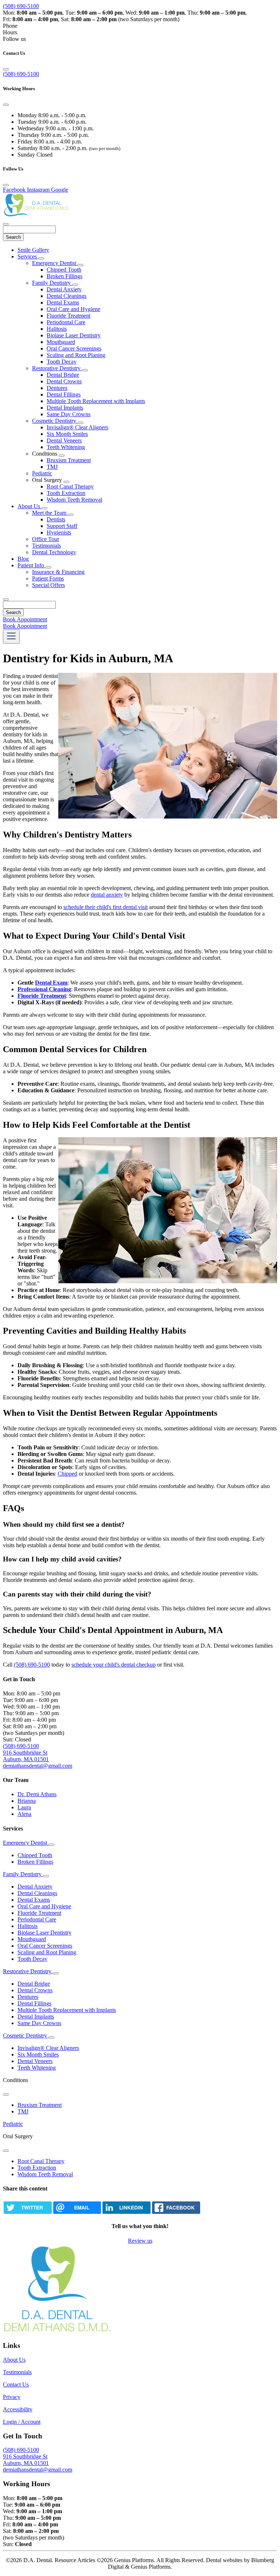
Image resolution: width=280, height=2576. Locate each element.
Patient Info (32, 565)
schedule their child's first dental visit (106, 907)
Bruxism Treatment (69, 460)
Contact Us (16, 2385)
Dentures (57, 388)
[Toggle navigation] (11, 637)
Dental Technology (54, 552)
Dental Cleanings (67, 296)
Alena (24, 1814)
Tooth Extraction (66, 493)
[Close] (6, 69)
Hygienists (59, 532)
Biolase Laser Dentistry (74, 335)
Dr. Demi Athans (37, 1794)
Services (28, 256)
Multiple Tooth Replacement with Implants (96, 401)
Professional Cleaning (44, 989)
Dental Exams (63, 302)
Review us (140, 2241)
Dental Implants (65, 408)
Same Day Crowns (69, 414)
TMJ (52, 467)
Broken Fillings (65, 276)
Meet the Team (50, 513)
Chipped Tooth (64, 270)
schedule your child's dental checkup (114, 1665)
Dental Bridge (63, 375)
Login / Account (22, 2422)
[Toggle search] (6, 599)
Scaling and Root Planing (76, 355)
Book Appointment (25, 619)
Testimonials (46, 546)
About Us (30, 506)
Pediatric (42, 473)
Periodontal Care (66, 322)
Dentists (56, 519)
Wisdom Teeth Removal (74, 500)
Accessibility (18, 2409)
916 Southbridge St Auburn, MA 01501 (26, 1756)
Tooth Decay (62, 362)
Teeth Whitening (66, 447)
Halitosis (57, 329)
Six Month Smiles (67, 434)
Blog (23, 559)
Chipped (67, 1474)
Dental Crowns (64, 381)
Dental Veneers (64, 440)
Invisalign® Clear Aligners (77, 427)
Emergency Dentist (55, 263)
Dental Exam (51, 983)
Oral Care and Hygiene (73, 309)
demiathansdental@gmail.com (38, 1766)
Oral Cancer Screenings (74, 348)
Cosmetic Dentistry (55, 421)
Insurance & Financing (58, 572)
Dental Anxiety (64, 289)
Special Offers (48, 585)
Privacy (12, 2397)
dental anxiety (107, 895)
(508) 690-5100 (21, 6)
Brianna (27, 1801)
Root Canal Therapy (70, 486)
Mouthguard (61, 342)
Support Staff (62, 526)
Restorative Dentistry (57, 368)
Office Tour (46, 539)
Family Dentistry (52, 283)
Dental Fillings (64, 394)
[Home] (39, 216)
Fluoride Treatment (69, 316)
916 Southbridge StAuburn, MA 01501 (26, 2460)
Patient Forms (48, 578)
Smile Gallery (33, 250)
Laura (24, 1807)
